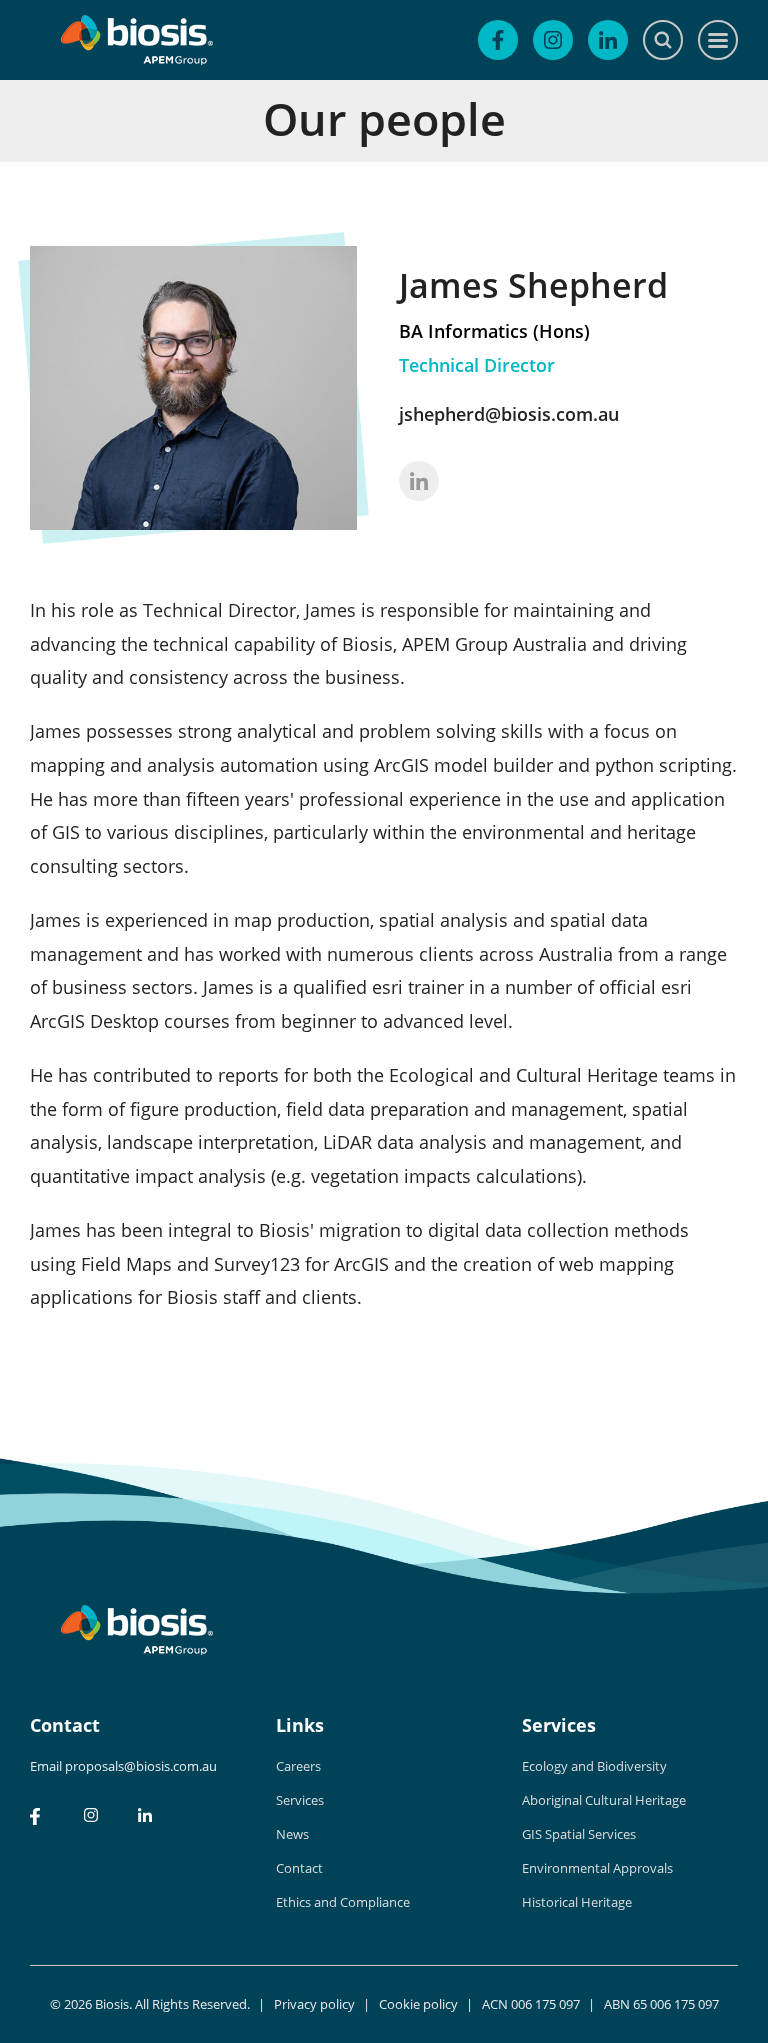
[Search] (663, 40)
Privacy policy (314, 2004)
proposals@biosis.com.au (141, 1766)
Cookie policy (418, 2004)
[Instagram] (553, 40)
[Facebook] (498, 40)
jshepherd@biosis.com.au (509, 414)
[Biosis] (137, 40)
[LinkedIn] (608, 40)
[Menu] (718, 40)
